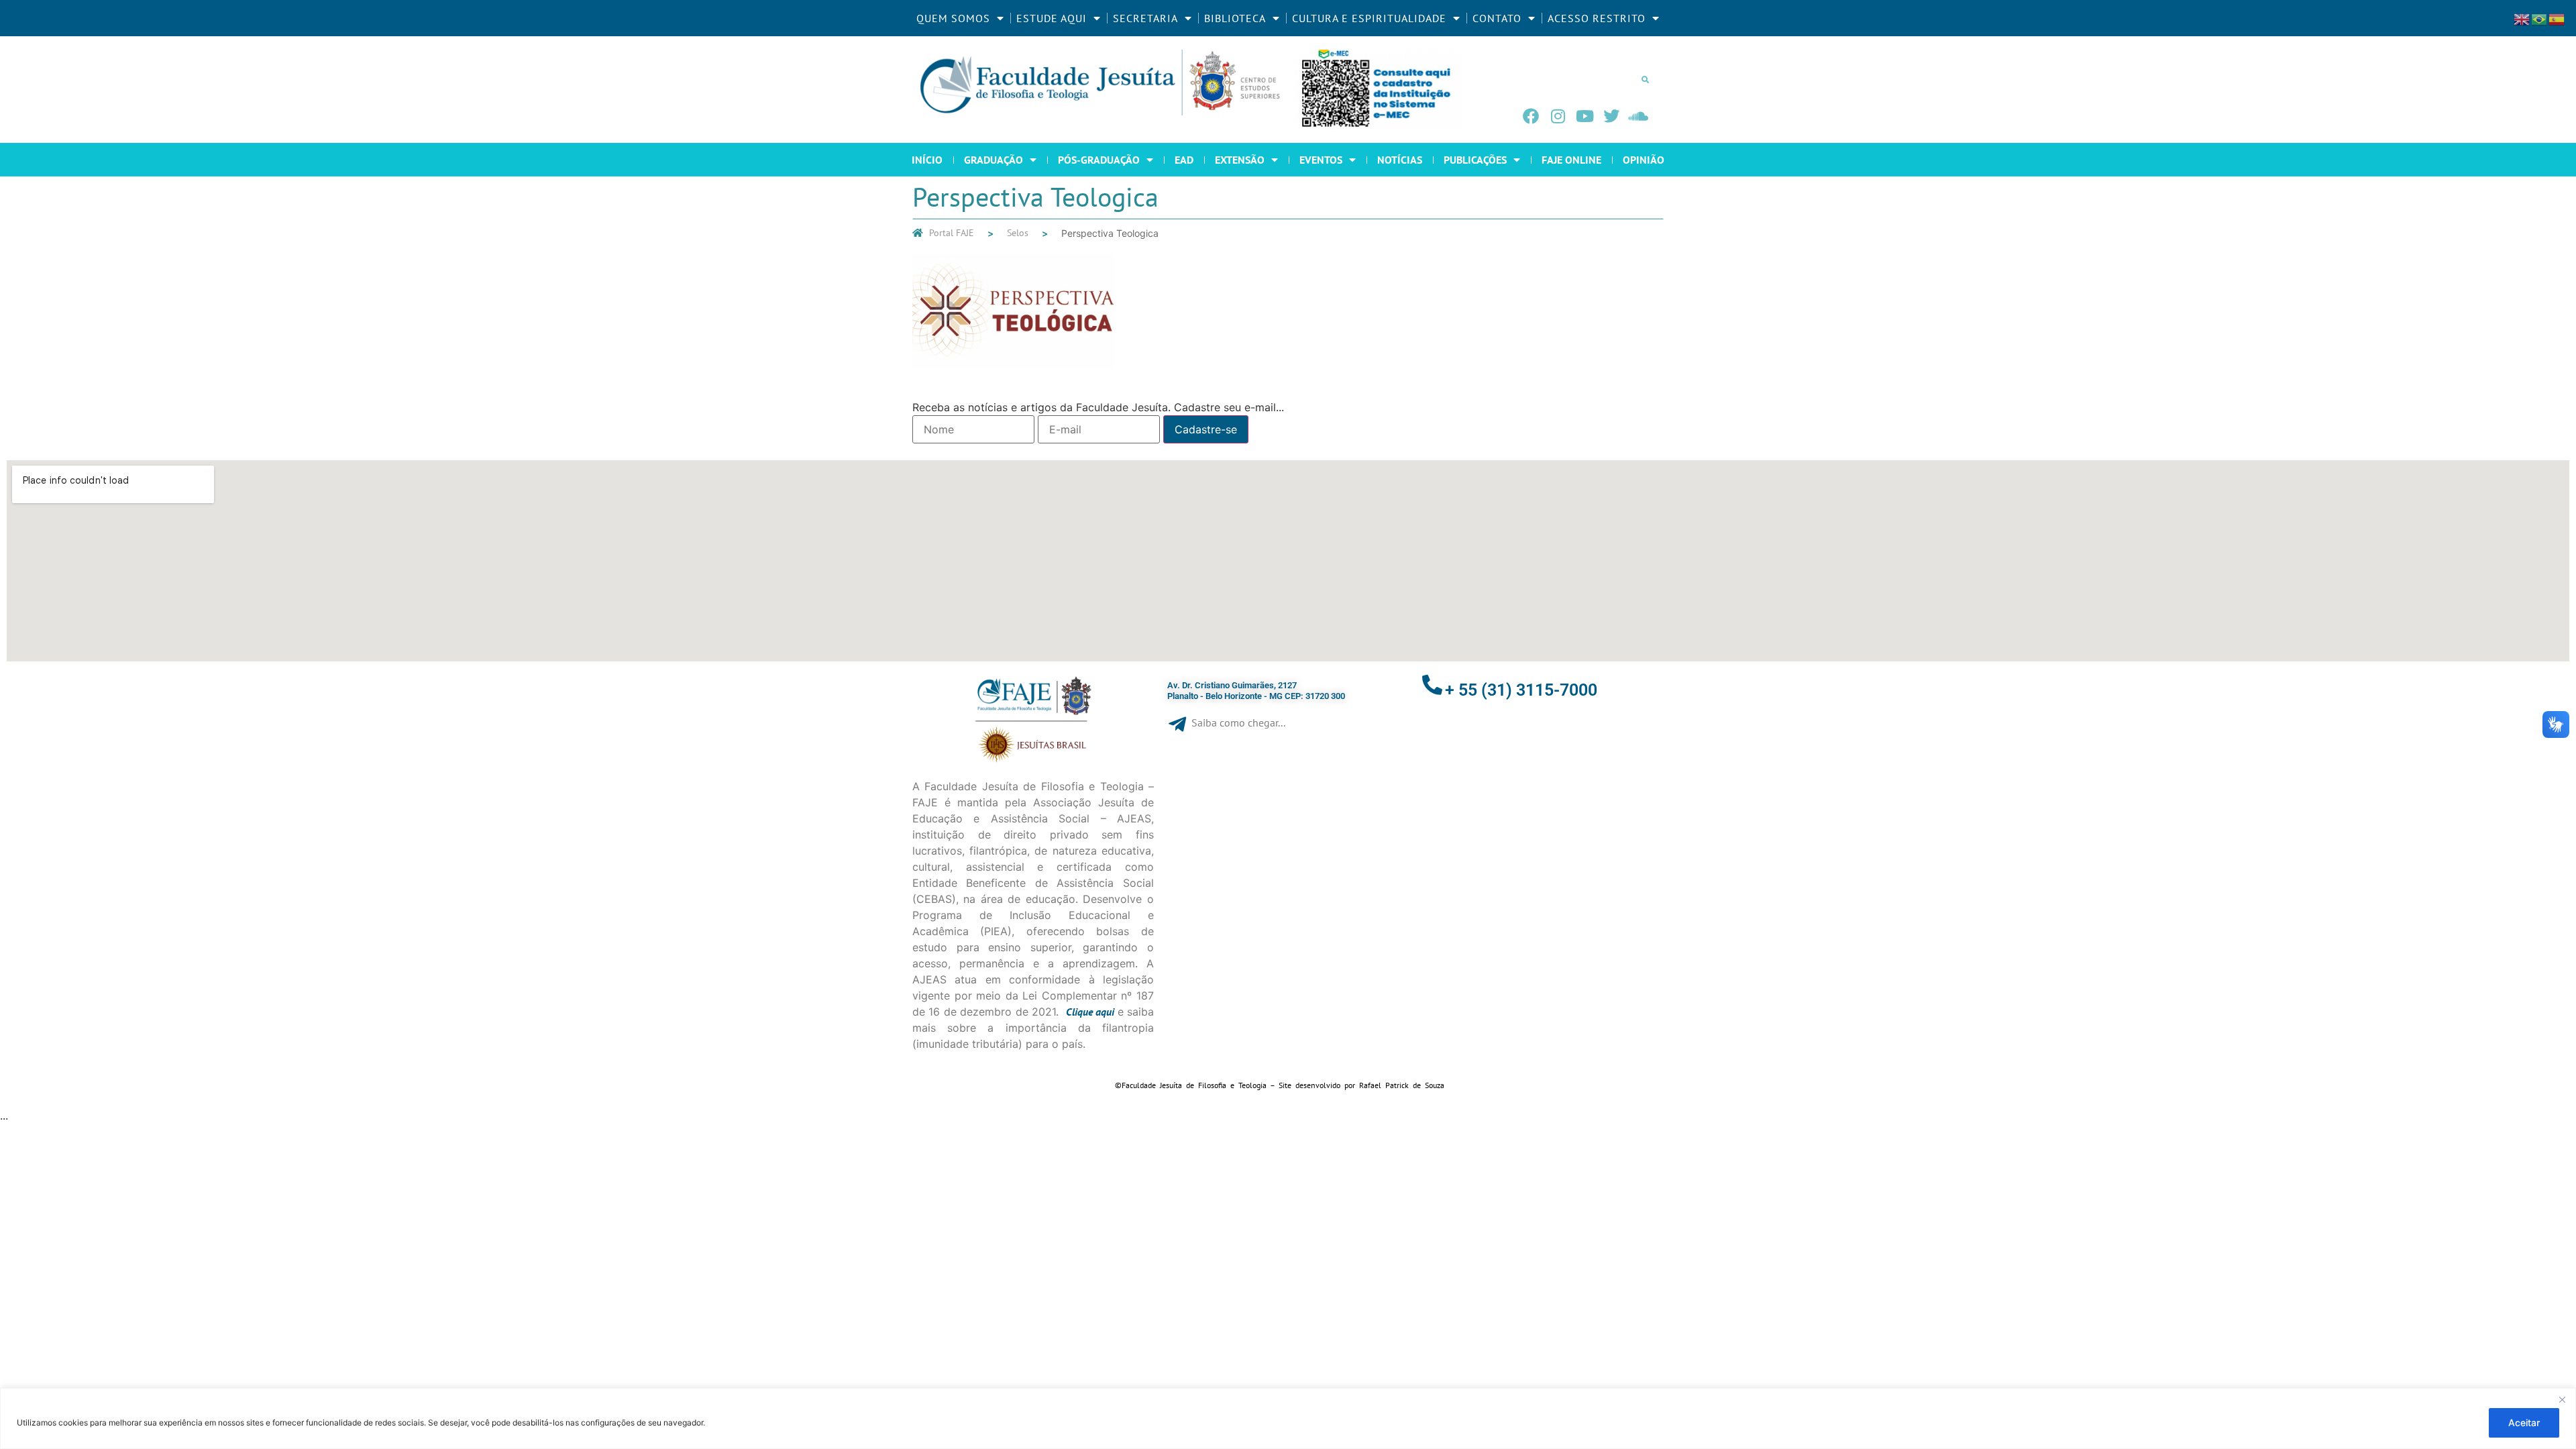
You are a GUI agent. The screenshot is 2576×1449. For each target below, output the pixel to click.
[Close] (2562, 1399)
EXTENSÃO (1240, 160)
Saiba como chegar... (1238, 722)
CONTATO (1497, 18)
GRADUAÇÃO (994, 160)
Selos (1018, 233)
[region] (1288, 1418)
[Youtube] (1585, 116)
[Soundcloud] (1638, 116)
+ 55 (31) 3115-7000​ (1521, 690)
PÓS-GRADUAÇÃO (1099, 160)
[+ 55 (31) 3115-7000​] (1432, 685)
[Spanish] (2557, 18)
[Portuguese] (2540, 18)
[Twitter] (1611, 116)
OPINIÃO (1644, 160)
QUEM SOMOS (953, 18)
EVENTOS (1321, 160)
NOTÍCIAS (1400, 160)
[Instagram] (1558, 116)
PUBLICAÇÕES (1475, 160)
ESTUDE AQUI (1052, 18)
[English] (2522, 18)
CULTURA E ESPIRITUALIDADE (1369, 18)
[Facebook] (1531, 116)
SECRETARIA (1145, 18)
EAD (1184, 160)
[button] (1645, 79)
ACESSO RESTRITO (1597, 18)
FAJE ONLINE (1571, 160)
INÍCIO (927, 160)
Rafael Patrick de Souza (1402, 1085)
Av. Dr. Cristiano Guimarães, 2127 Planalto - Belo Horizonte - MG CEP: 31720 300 (1256, 691)
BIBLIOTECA (1235, 18)
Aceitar (2524, 1423)
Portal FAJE (952, 233)
